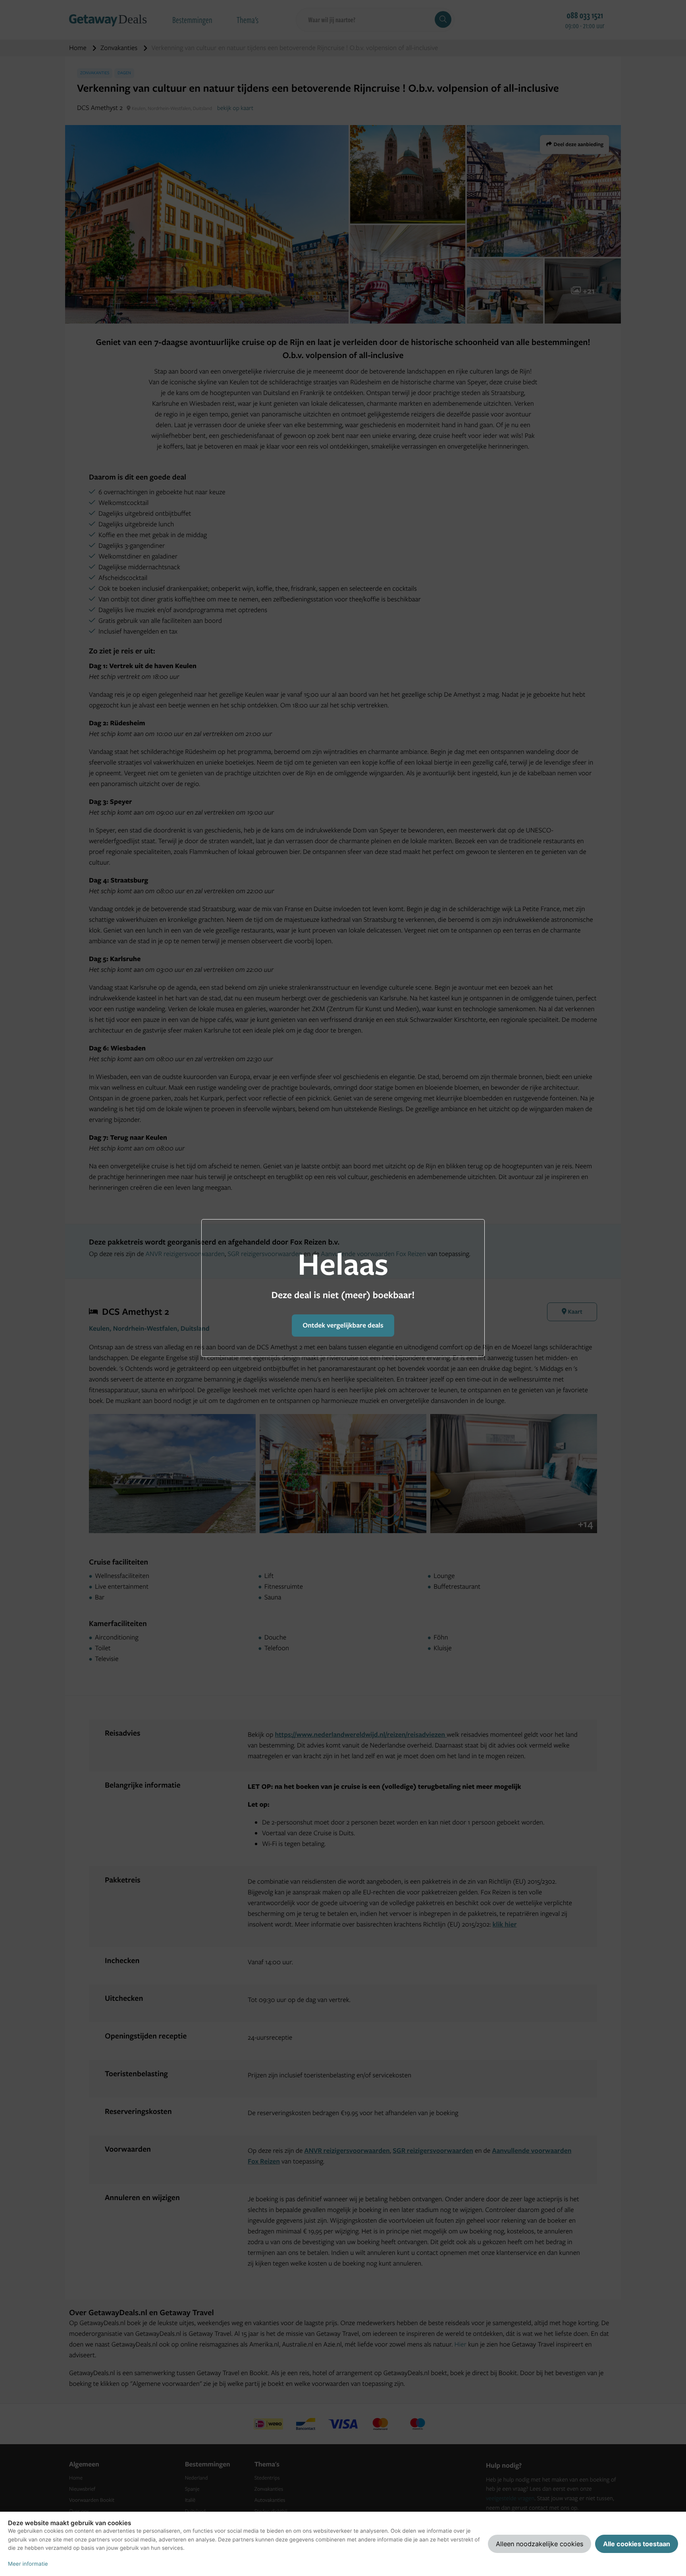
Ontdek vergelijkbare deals (343, 1325)
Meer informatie (28, 2564)
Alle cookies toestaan (637, 2544)
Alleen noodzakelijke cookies (540, 2544)
